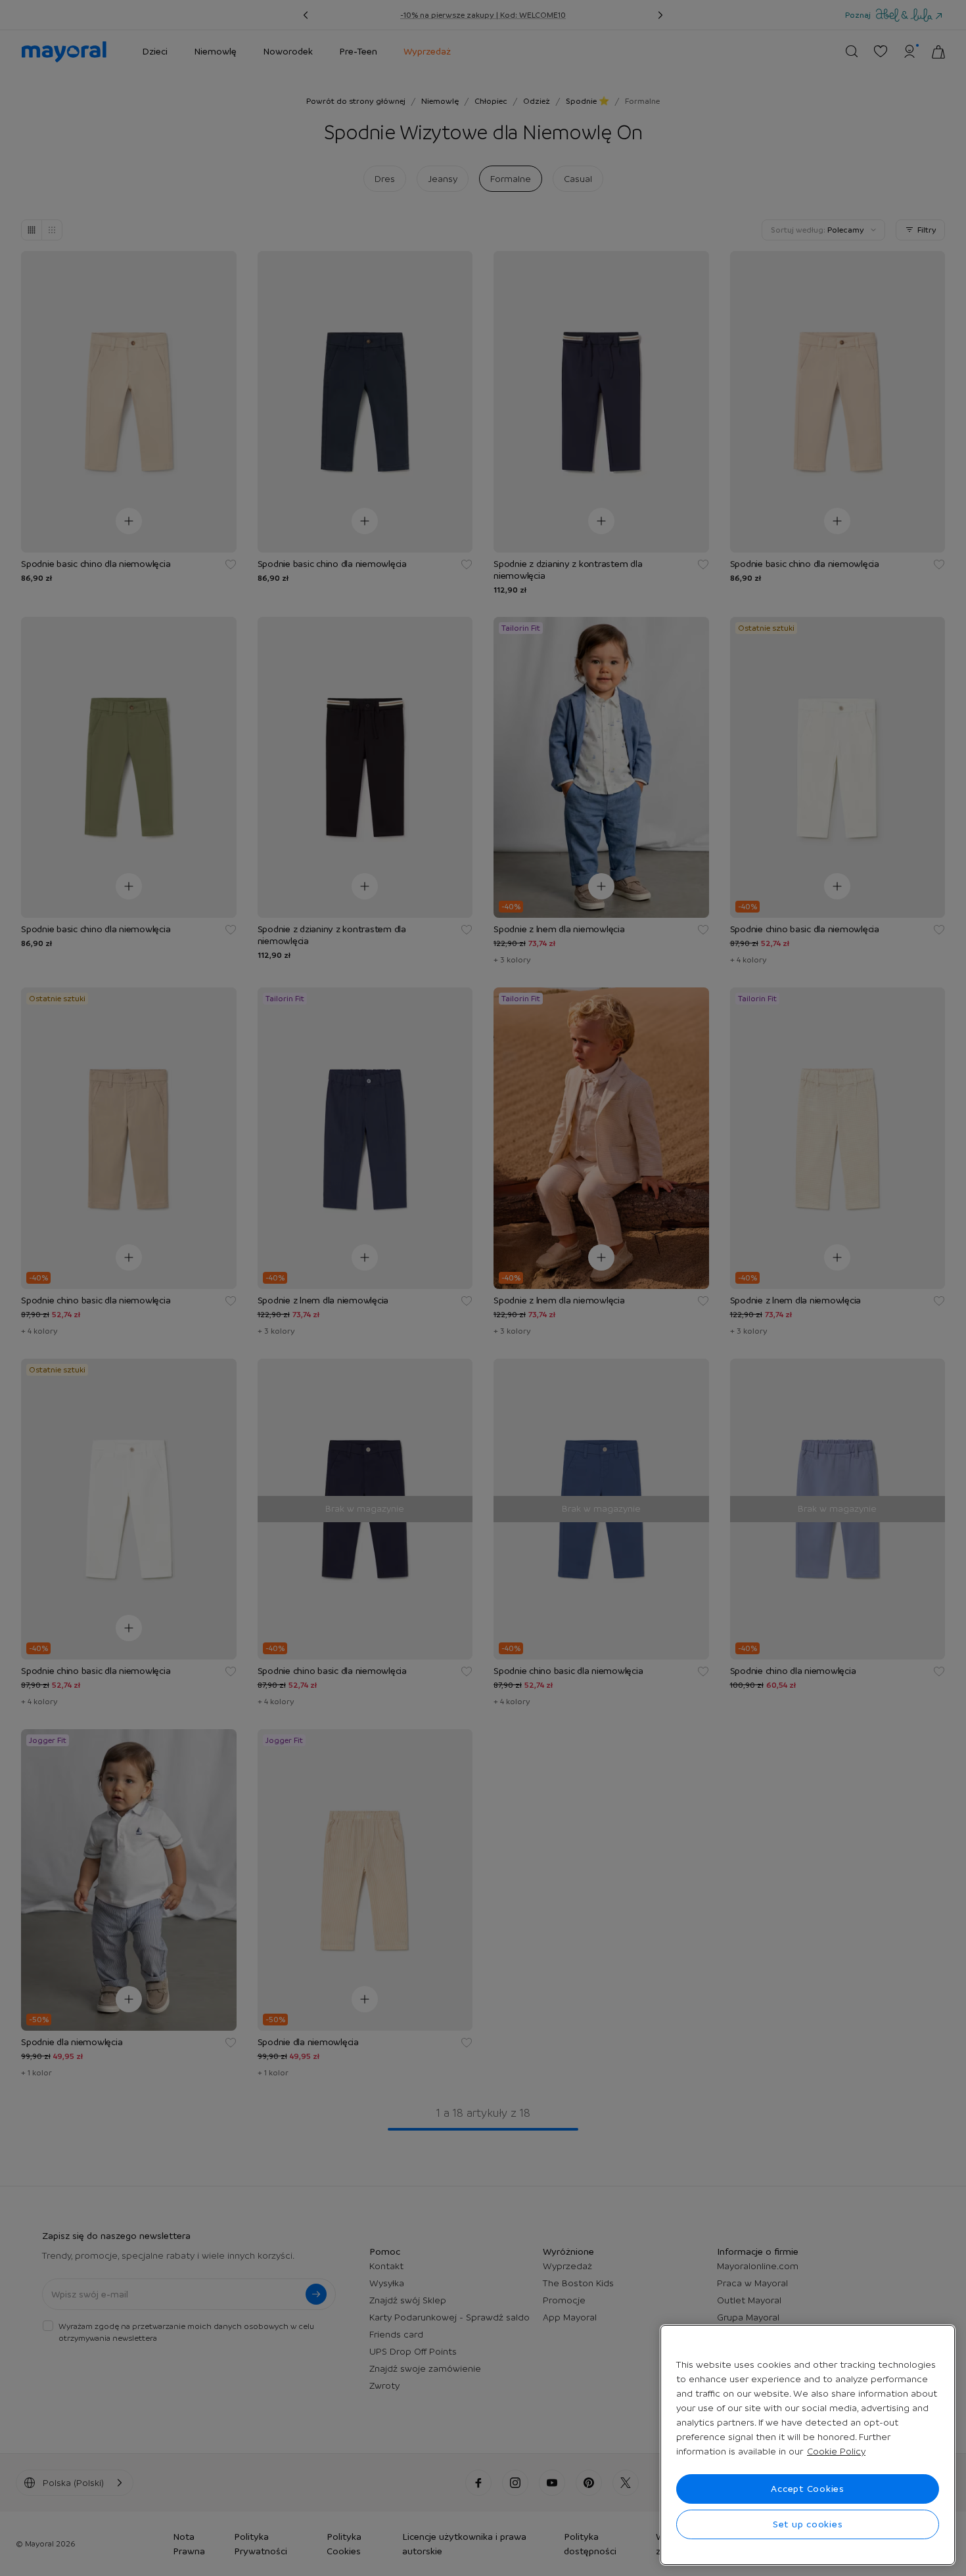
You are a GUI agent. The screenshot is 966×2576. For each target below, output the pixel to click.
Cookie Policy (836, 2451)
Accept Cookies (808, 2489)
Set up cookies (808, 2524)
